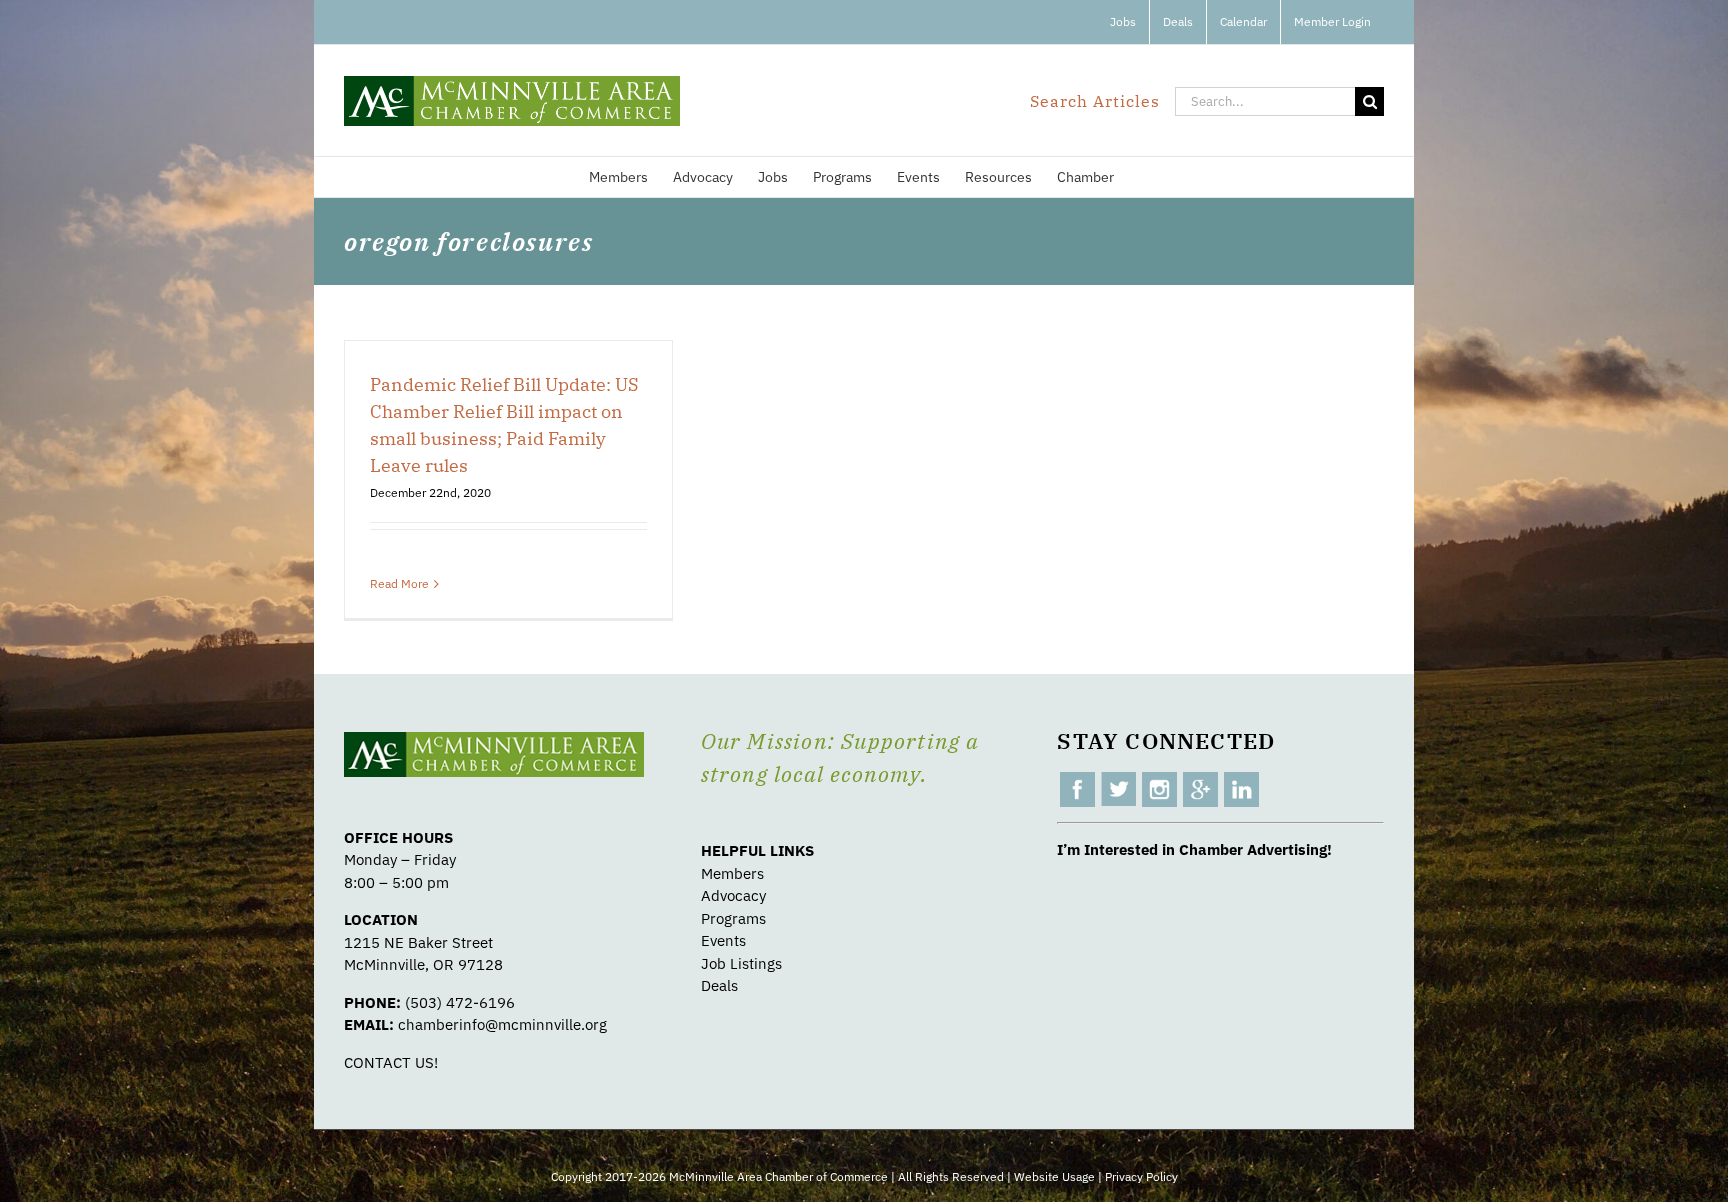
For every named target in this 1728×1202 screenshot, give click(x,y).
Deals (719, 985)
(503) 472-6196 (460, 1002)
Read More (399, 583)
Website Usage (1054, 1176)
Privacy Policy (1141, 1176)
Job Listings (741, 963)
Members (732, 873)
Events (723, 940)
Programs (733, 918)
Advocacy (733, 895)
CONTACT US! (391, 1062)
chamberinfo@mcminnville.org (502, 1024)
